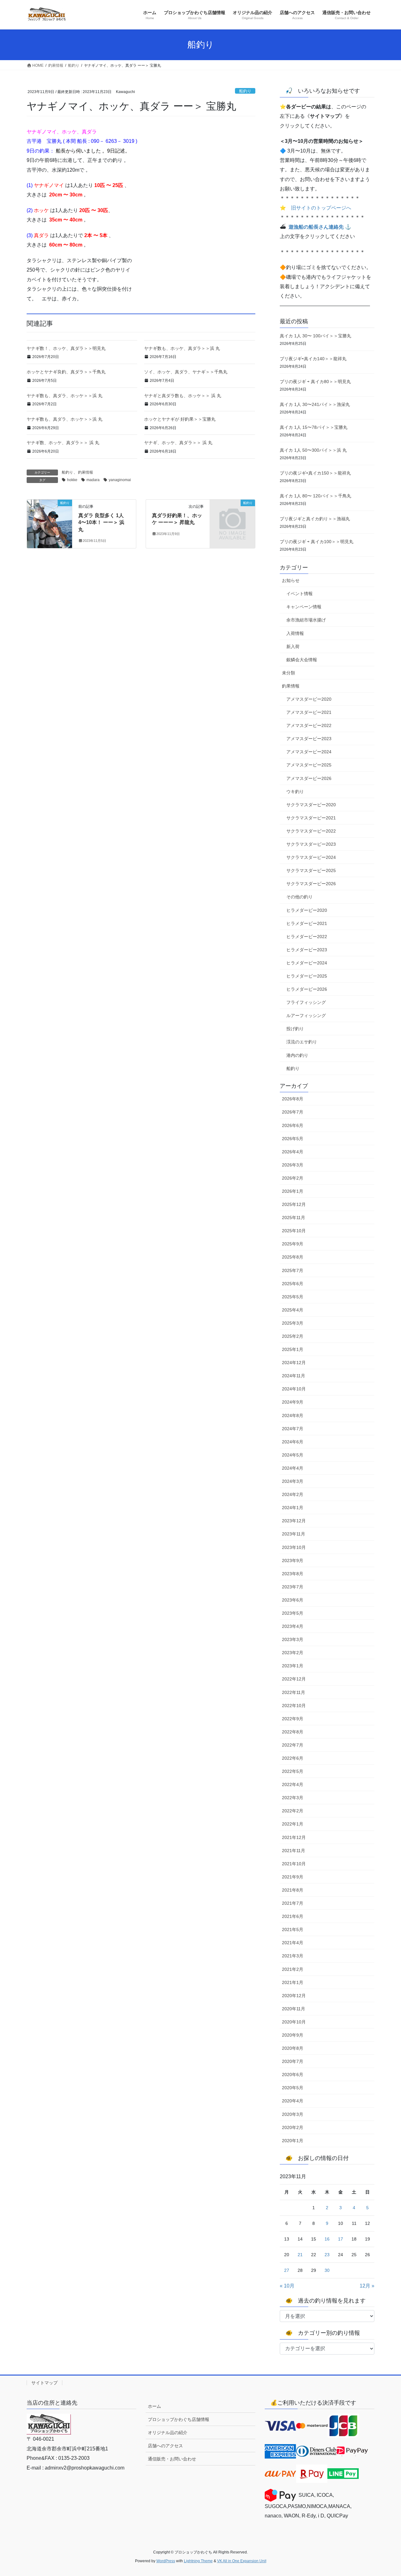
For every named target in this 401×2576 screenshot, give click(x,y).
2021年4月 (293, 1943)
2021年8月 (293, 1890)
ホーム (154, 2406)
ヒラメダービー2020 (307, 910)
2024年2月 (293, 1494)
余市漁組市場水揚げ (306, 620)
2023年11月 (294, 1534)
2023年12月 (294, 1521)
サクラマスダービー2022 (311, 831)
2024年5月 (293, 1455)
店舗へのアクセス (165, 2446)
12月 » (367, 2286)
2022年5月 (293, 1771)
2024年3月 (293, 1481)
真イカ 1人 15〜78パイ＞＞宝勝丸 (314, 427)
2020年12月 (294, 1996)
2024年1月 (293, 1508)
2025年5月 (293, 1297)
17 (341, 2239)
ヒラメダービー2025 (307, 976)
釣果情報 (86, 472)
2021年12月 (294, 1837)
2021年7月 (293, 1903)
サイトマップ (44, 2383)
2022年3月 (293, 1798)
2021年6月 (293, 1916)
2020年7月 (293, 2061)
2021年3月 (293, 1956)
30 (327, 2270)
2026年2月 (293, 1178)
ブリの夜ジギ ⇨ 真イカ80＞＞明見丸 (315, 382)
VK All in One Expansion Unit (242, 2561)
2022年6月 (293, 1758)
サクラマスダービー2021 (311, 818)
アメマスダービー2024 (309, 752)
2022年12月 (294, 1679)
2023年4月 (293, 1626)
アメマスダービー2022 (309, 725)
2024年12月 (294, 1363)
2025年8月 (293, 1257)
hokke (72, 480)
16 (327, 2239)
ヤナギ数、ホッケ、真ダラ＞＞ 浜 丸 (63, 443)
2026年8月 (293, 1099)
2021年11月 (294, 1851)
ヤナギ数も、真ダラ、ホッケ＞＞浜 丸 (65, 396)
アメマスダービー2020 (309, 699)
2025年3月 (293, 1323)
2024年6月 (293, 1442)
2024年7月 (293, 1429)
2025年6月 (293, 1284)
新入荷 (293, 647)
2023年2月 (293, 1653)
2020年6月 (293, 2075)
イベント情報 (299, 594)
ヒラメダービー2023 (307, 950)
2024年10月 (294, 1389)
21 (300, 2255)
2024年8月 (293, 1415)
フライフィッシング (306, 1002)
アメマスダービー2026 (309, 778)
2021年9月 (293, 1877)
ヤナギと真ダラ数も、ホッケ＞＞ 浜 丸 (183, 396)
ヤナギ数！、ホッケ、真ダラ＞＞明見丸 (66, 348)
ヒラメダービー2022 (307, 937)
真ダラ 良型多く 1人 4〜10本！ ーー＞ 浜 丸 (101, 522)
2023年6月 (293, 1600)
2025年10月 (294, 1231)
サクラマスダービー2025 (311, 870)
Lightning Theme (198, 2561)
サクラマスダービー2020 (311, 805)
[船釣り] (49, 523)
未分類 (289, 673)
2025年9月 (293, 1244)
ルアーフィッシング (306, 1015)
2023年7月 (293, 1587)
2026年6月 (293, 1125)
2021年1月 (293, 1982)
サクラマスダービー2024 (311, 857)
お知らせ (291, 580)
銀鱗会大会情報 (302, 660)
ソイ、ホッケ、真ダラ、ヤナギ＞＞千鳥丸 (186, 372)
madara (93, 480)
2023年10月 (294, 1547)
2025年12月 (294, 1204)
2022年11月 (294, 1692)
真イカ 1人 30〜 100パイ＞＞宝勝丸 (315, 336)
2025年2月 (293, 1336)
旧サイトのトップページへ (321, 208)
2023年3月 (293, 1639)
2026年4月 (293, 1152)
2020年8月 (293, 2048)
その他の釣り (299, 897)
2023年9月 (293, 1561)
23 (327, 2255)
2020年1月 (293, 2141)
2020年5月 (293, 2088)
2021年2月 (293, 1969)
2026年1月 (293, 1191)
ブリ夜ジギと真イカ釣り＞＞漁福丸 (315, 519)
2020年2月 (293, 2127)
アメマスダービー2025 (309, 765)
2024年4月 (293, 1468)
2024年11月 (294, 1376)
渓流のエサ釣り (302, 1042)
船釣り (245, 91)
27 (287, 2270)
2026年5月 (293, 1139)
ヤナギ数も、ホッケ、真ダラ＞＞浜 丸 (182, 348)
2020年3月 (293, 2114)
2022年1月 (293, 1824)
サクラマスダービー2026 (311, 884)
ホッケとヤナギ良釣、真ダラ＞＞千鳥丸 (66, 372)
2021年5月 (293, 1929)
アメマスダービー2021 (309, 712)
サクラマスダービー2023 (311, 844)
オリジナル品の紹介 (168, 2433)
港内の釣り (297, 1055)
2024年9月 (293, 1402)
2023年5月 (293, 1613)
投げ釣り (295, 1029)
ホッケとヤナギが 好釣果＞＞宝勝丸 (180, 419)
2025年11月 (294, 1218)
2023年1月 (293, 1666)
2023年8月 (293, 1574)
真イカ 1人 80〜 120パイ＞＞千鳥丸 (315, 496)
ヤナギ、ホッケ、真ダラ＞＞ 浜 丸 (178, 443)
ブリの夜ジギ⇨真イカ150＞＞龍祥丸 (315, 473)
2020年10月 (294, 2022)
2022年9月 (293, 1719)
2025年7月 (293, 1270)
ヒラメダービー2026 (307, 989)
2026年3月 (293, 1165)
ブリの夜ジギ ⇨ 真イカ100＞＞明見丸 (317, 542)
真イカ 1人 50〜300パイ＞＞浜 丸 (313, 450)
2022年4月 (293, 1784)
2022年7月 (293, 1745)
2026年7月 (293, 1112)
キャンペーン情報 (304, 607)
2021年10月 (294, 1864)
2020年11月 (294, 2009)
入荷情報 (295, 633)
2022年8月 (293, 1732)
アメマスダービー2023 (309, 739)
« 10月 (287, 2286)
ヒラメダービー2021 (307, 923)
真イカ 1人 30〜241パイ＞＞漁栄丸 (315, 404)
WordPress (166, 2561)
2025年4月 (293, 1310)
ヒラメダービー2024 (307, 963)
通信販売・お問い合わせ (172, 2459)
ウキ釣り (295, 792)
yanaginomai (120, 480)
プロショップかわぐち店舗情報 (179, 2419)
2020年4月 (293, 2101)
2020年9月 (293, 2035)
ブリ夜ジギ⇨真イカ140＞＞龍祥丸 (313, 359)
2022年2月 (293, 1811)
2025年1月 (293, 1349)
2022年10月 (294, 1706)
